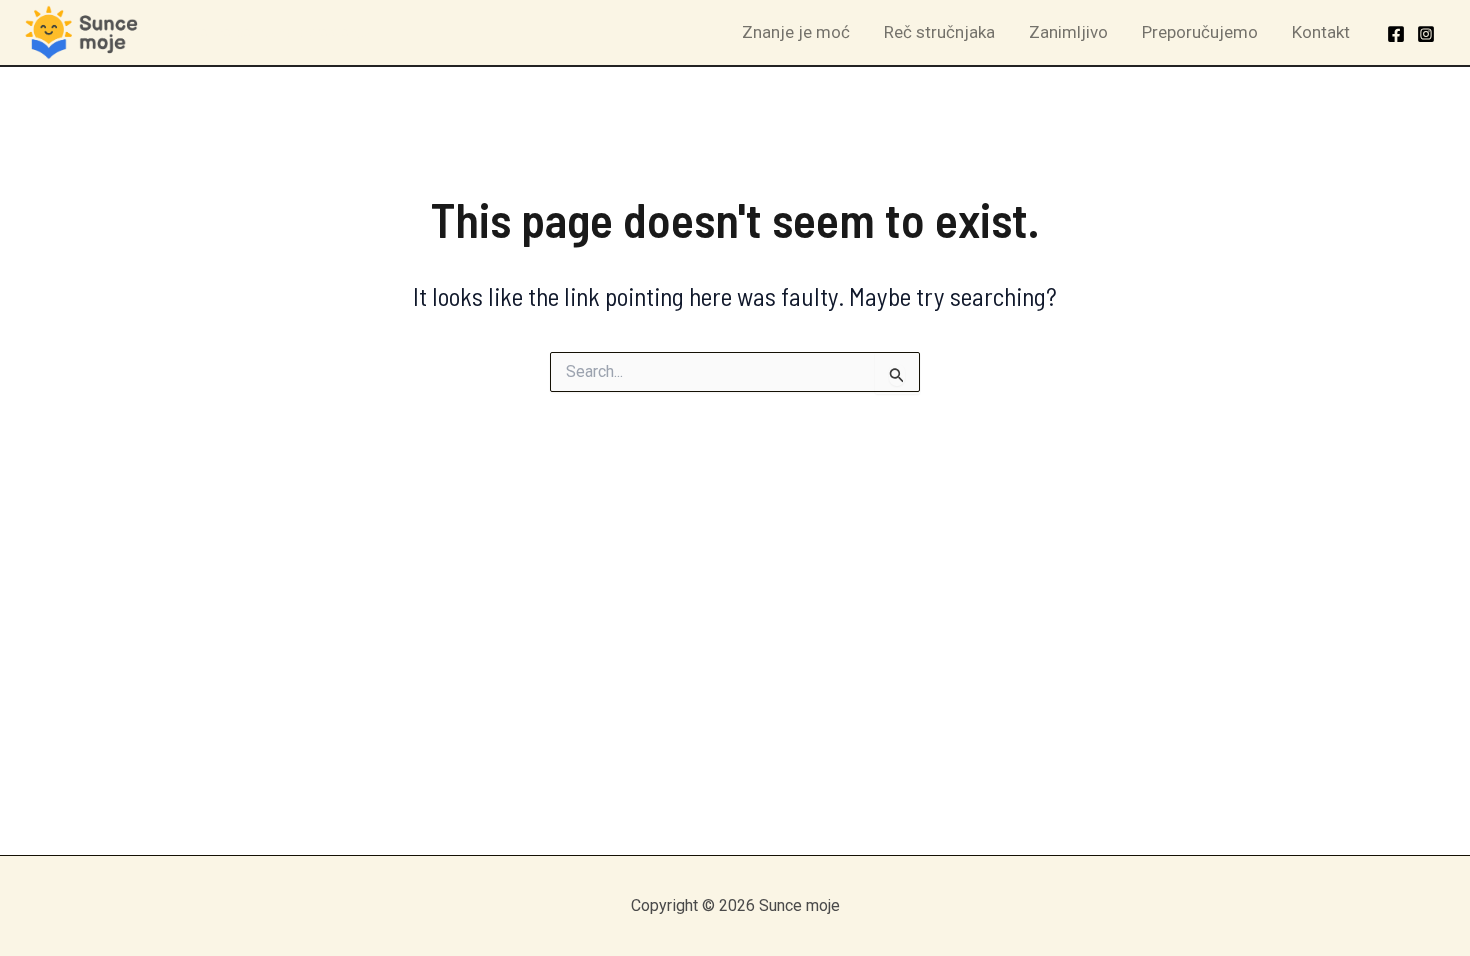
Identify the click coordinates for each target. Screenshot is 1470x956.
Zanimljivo (1068, 32)
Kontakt (1321, 32)
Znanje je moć (796, 32)
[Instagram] (1426, 34)
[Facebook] (1396, 34)
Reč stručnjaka (939, 32)
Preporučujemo (1200, 32)
